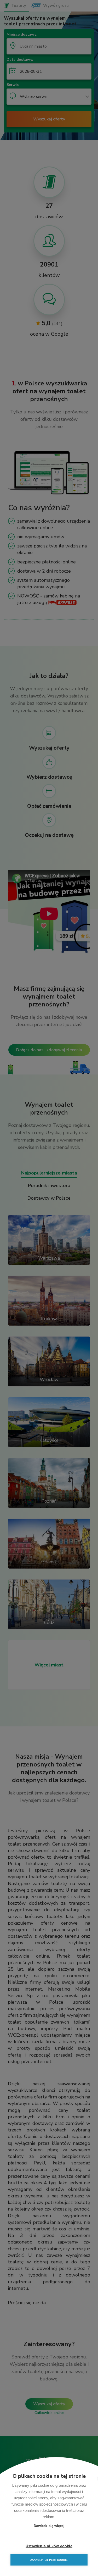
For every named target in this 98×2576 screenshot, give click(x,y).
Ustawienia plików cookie (49, 2546)
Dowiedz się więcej (49, 2526)
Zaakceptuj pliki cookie (49, 2560)
